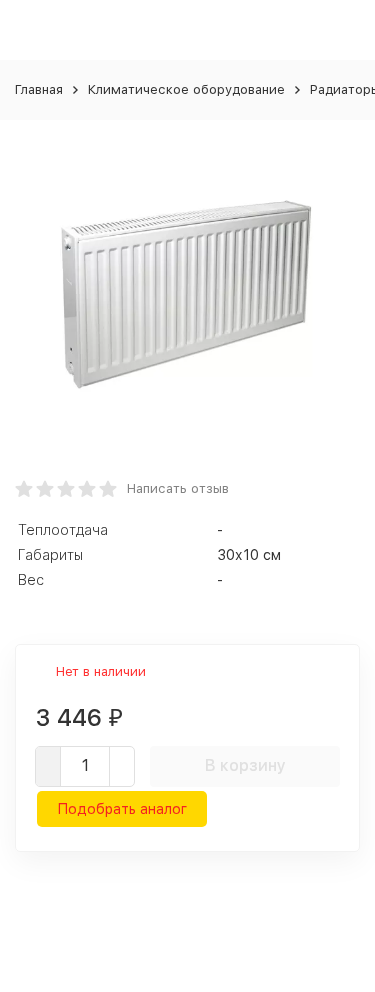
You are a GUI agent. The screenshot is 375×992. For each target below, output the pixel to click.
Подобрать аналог (122, 809)
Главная (39, 89)
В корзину (245, 765)
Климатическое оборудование (186, 89)
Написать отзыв (178, 488)
